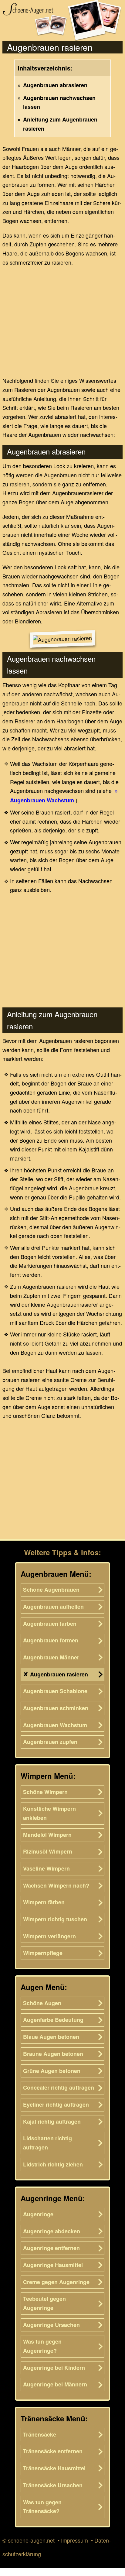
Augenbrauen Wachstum (42, 800)
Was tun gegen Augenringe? (42, 2346)
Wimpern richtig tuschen (55, 1919)
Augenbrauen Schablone (55, 1691)
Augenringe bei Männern (55, 2384)
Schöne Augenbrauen (51, 1590)
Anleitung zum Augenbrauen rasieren (60, 124)
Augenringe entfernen (51, 2248)
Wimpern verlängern (49, 1936)
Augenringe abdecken (52, 2231)
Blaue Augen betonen (51, 2037)
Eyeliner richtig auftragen (56, 2104)
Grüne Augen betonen (52, 2071)
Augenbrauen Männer (51, 1657)
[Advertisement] (62, 320)
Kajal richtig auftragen (52, 2122)
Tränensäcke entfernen (53, 2451)
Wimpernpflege (43, 1953)
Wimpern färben (44, 1902)
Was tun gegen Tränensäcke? (42, 2507)
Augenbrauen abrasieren (55, 85)
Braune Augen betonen (53, 2054)
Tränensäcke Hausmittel (54, 2468)
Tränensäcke (40, 2434)
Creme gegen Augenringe (56, 2282)
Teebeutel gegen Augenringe (44, 2303)
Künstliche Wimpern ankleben (49, 1813)
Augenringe (38, 2214)
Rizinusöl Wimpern (48, 1851)
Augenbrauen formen (51, 1640)
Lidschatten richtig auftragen (47, 2143)
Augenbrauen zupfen (50, 1742)
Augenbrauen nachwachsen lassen (59, 102)
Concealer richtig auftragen (59, 2087)
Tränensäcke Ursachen (53, 2485)
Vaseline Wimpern (46, 1868)
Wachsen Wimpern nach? (56, 1885)
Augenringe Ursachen (51, 2325)
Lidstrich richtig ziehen (53, 2164)
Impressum (74, 2540)
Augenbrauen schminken (56, 1708)
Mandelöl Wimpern (47, 1835)
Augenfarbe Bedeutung (53, 2020)
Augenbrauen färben (50, 1624)
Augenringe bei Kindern (54, 2368)
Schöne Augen (42, 2003)
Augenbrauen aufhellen (53, 1607)
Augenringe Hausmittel (53, 2265)
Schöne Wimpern (45, 1792)
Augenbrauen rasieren (59, 1674)
